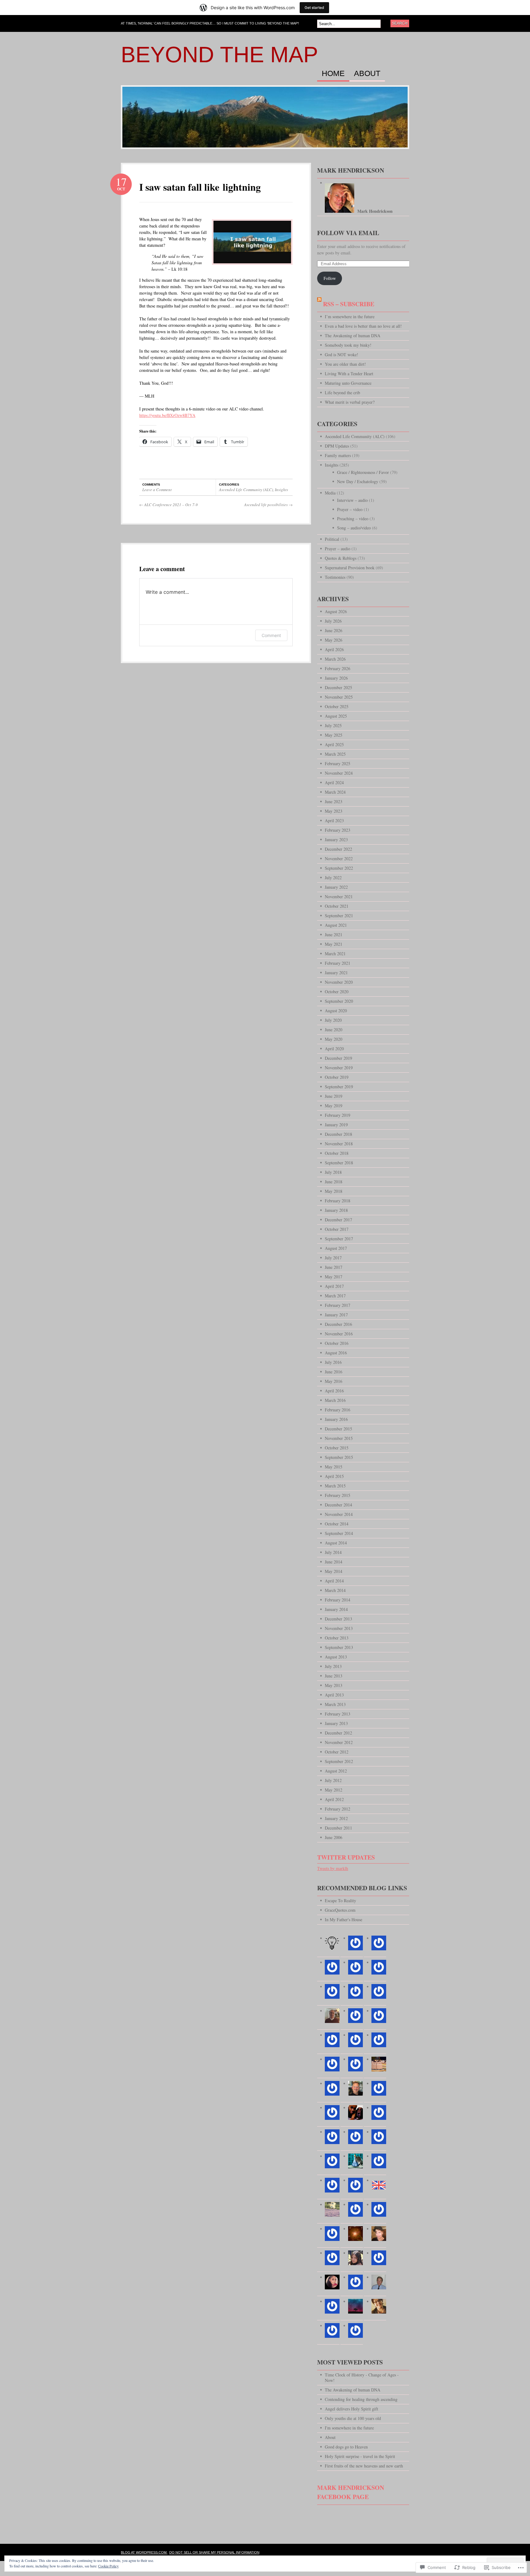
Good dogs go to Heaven (346, 2447)
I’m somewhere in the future (350, 317)
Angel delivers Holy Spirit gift (351, 2409)
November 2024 (339, 773)
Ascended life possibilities (268, 505)
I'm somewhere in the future (349, 2428)
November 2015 (339, 1438)
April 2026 (334, 649)
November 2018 (339, 1144)
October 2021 (337, 906)
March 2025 (335, 754)
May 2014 (334, 1571)
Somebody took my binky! (348, 345)
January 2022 (336, 887)
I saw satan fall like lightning (200, 187)
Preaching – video (353, 519)
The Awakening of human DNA (353, 336)
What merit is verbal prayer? (350, 402)
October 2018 (337, 1153)
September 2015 (339, 1457)
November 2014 (339, 1514)
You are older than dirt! (345, 364)
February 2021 (338, 963)
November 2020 (339, 982)
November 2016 (339, 1334)
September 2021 (339, 916)
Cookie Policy (108, 2566)
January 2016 (336, 1419)
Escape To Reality (340, 1901)
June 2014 (334, 1562)
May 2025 (334, 735)
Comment (271, 635)
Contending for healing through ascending (361, 2399)
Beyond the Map (219, 55)
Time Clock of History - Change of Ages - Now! (362, 2378)
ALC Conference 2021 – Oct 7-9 (169, 505)
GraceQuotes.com (340, 1910)
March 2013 (335, 1704)
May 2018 (334, 1191)
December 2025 (338, 687)
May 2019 (334, 1106)
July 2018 (333, 1172)
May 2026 (334, 640)
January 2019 (336, 1125)
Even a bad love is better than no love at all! (363, 326)
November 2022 (339, 859)
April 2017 (334, 1286)
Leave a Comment (157, 490)
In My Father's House (344, 1920)
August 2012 (336, 1771)
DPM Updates (337, 446)
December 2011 (338, 1828)
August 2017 (336, 1248)
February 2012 (338, 1809)
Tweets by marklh (333, 1868)
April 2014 (334, 1581)
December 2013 (338, 1619)
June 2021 (334, 935)
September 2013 (339, 1647)
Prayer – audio (338, 549)
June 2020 (334, 1030)
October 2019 (337, 1077)
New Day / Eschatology (358, 481)
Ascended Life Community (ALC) (246, 490)
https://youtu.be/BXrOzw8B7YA (167, 415)
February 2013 (338, 1714)
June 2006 (334, 1837)
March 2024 (335, 792)
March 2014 (335, 1590)
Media (330, 493)
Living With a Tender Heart (349, 374)
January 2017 (336, 1315)
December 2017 (338, 1220)
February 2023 (338, 830)
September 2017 (339, 1239)
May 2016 (334, 1381)
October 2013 (337, 1638)
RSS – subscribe (349, 304)
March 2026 (335, 659)
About (367, 74)
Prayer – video (350, 509)
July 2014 (333, 1552)
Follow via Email (348, 233)
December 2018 (338, 1134)
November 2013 (339, 1628)
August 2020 (336, 1011)
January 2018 (336, 1210)
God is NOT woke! (342, 355)
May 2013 (334, 1685)
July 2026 (333, 621)
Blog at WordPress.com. (144, 2552)
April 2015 (334, 1476)
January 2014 (336, 1609)
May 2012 (334, 1790)
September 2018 (339, 1163)
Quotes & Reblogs (341, 558)
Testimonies (335, 577)
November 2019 (339, 1068)
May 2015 (334, 1467)
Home (333, 74)
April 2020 (334, 1049)
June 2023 (334, 801)
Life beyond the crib (342, 393)
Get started (314, 8)
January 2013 (336, 1723)
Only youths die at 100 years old (353, 2418)
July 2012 (333, 1780)
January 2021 (336, 973)
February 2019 (338, 1115)
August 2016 (336, 1353)
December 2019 (338, 1058)
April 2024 (334, 782)
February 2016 (338, 1410)
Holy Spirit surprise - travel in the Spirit (360, 2456)
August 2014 (336, 1543)
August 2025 (336, 716)
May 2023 (334, 811)
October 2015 (337, 1448)
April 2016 (334, 1391)
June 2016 (334, 1372)
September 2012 (339, 1761)
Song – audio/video (354, 528)
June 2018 (334, 1182)
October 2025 (337, 706)
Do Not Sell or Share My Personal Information (214, 2552)
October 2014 (337, 1524)
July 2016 (333, 1362)
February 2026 (338, 668)
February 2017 (338, 1305)
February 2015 (338, 1495)
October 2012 (337, 1752)
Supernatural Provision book (350, 568)
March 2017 (335, 1296)
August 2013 (336, 1657)
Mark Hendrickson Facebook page (351, 2492)
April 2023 (334, 821)
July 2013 (333, 1666)
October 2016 (337, 1343)
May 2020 (334, 1039)
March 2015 (335, 1486)
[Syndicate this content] (319, 304)
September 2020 (339, 1001)
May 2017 (334, 1277)
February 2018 (338, 1201)
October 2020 (337, 992)
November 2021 (339, 897)
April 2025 (334, 744)
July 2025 (333, 725)
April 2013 (334, 1695)
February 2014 (338, 1600)
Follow (330, 278)
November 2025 (339, 697)
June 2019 (334, 1096)
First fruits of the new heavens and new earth (364, 2466)
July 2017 (333, 1258)
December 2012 (338, 1733)
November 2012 (339, 1742)
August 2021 (336, 925)
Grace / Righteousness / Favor (363, 472)
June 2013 (334, 1676)
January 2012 (336, 1818)
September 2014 (339, 1533)
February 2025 (338, 763)
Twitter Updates (346, 1857)
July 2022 (333, 878)
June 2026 (334, 630)
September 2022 (339, 868)
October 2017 (337, 1229)
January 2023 (336, 840)
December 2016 (338, 1324)
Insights (281, 490)
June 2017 (334, 1267)
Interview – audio (352, 500)
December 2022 (338, 849)
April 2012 (334, 1799)
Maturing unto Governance (348, 383)
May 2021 (334, 944)
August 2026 (336, 611)
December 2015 (338, 1429)
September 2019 (339, 1087)
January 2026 (336, 678)
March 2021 (335, 954)
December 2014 (338, 1505)
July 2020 (333, 1020)
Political (332, 539)
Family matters (338, 455)
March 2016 (335, 1400)
